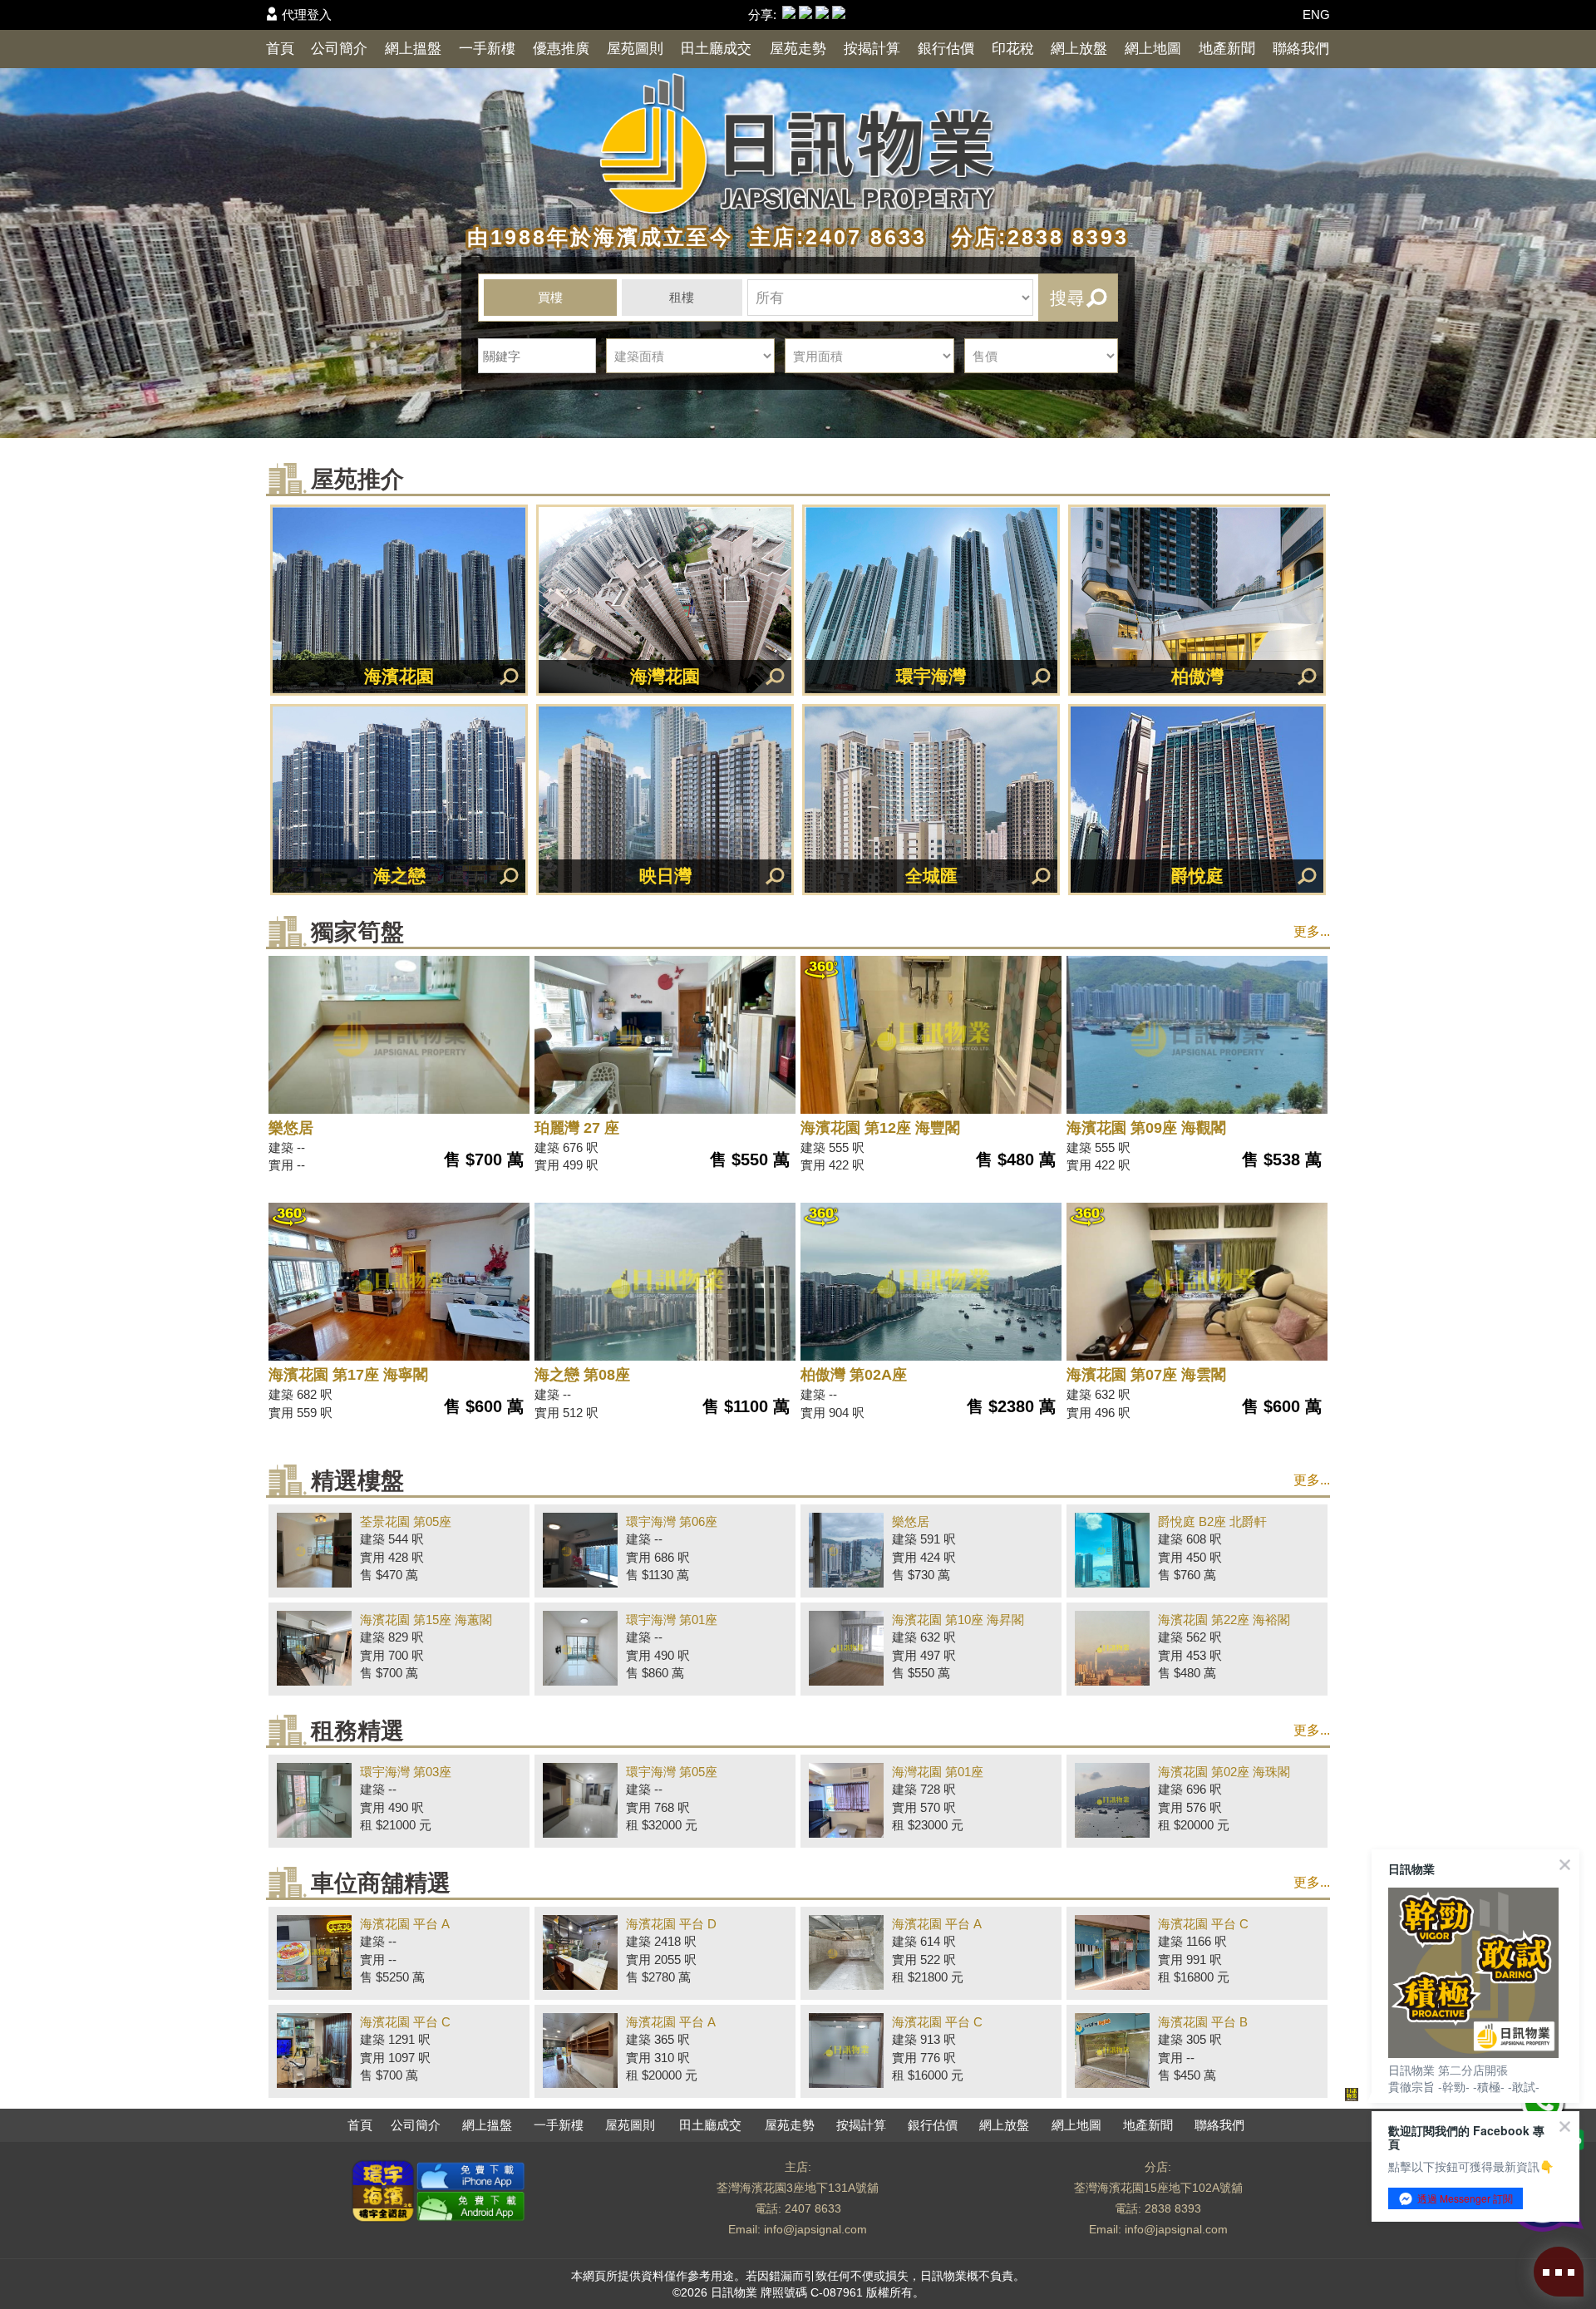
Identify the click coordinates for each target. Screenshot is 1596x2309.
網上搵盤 (413, 49)
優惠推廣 (561, 49)
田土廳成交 (716, 49)
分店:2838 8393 (1032, 237)
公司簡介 (339, 49)
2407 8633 (813, 2208)
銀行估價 (946, 49)
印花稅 (1013, 49)
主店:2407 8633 (834, 237)
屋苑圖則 (635, 49)
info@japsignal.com (815, 2229)
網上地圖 (1153, 49)
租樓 (682, 297)
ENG (1316, 15)
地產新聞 (1227, 49)
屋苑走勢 (798, 49)
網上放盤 (1079, 49)
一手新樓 (487, 49)
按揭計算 (872, 49)
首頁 (280, 49)
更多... (1312, 931)
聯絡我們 (1301, 49)
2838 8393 (1173, 2208)
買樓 (550, 297)
